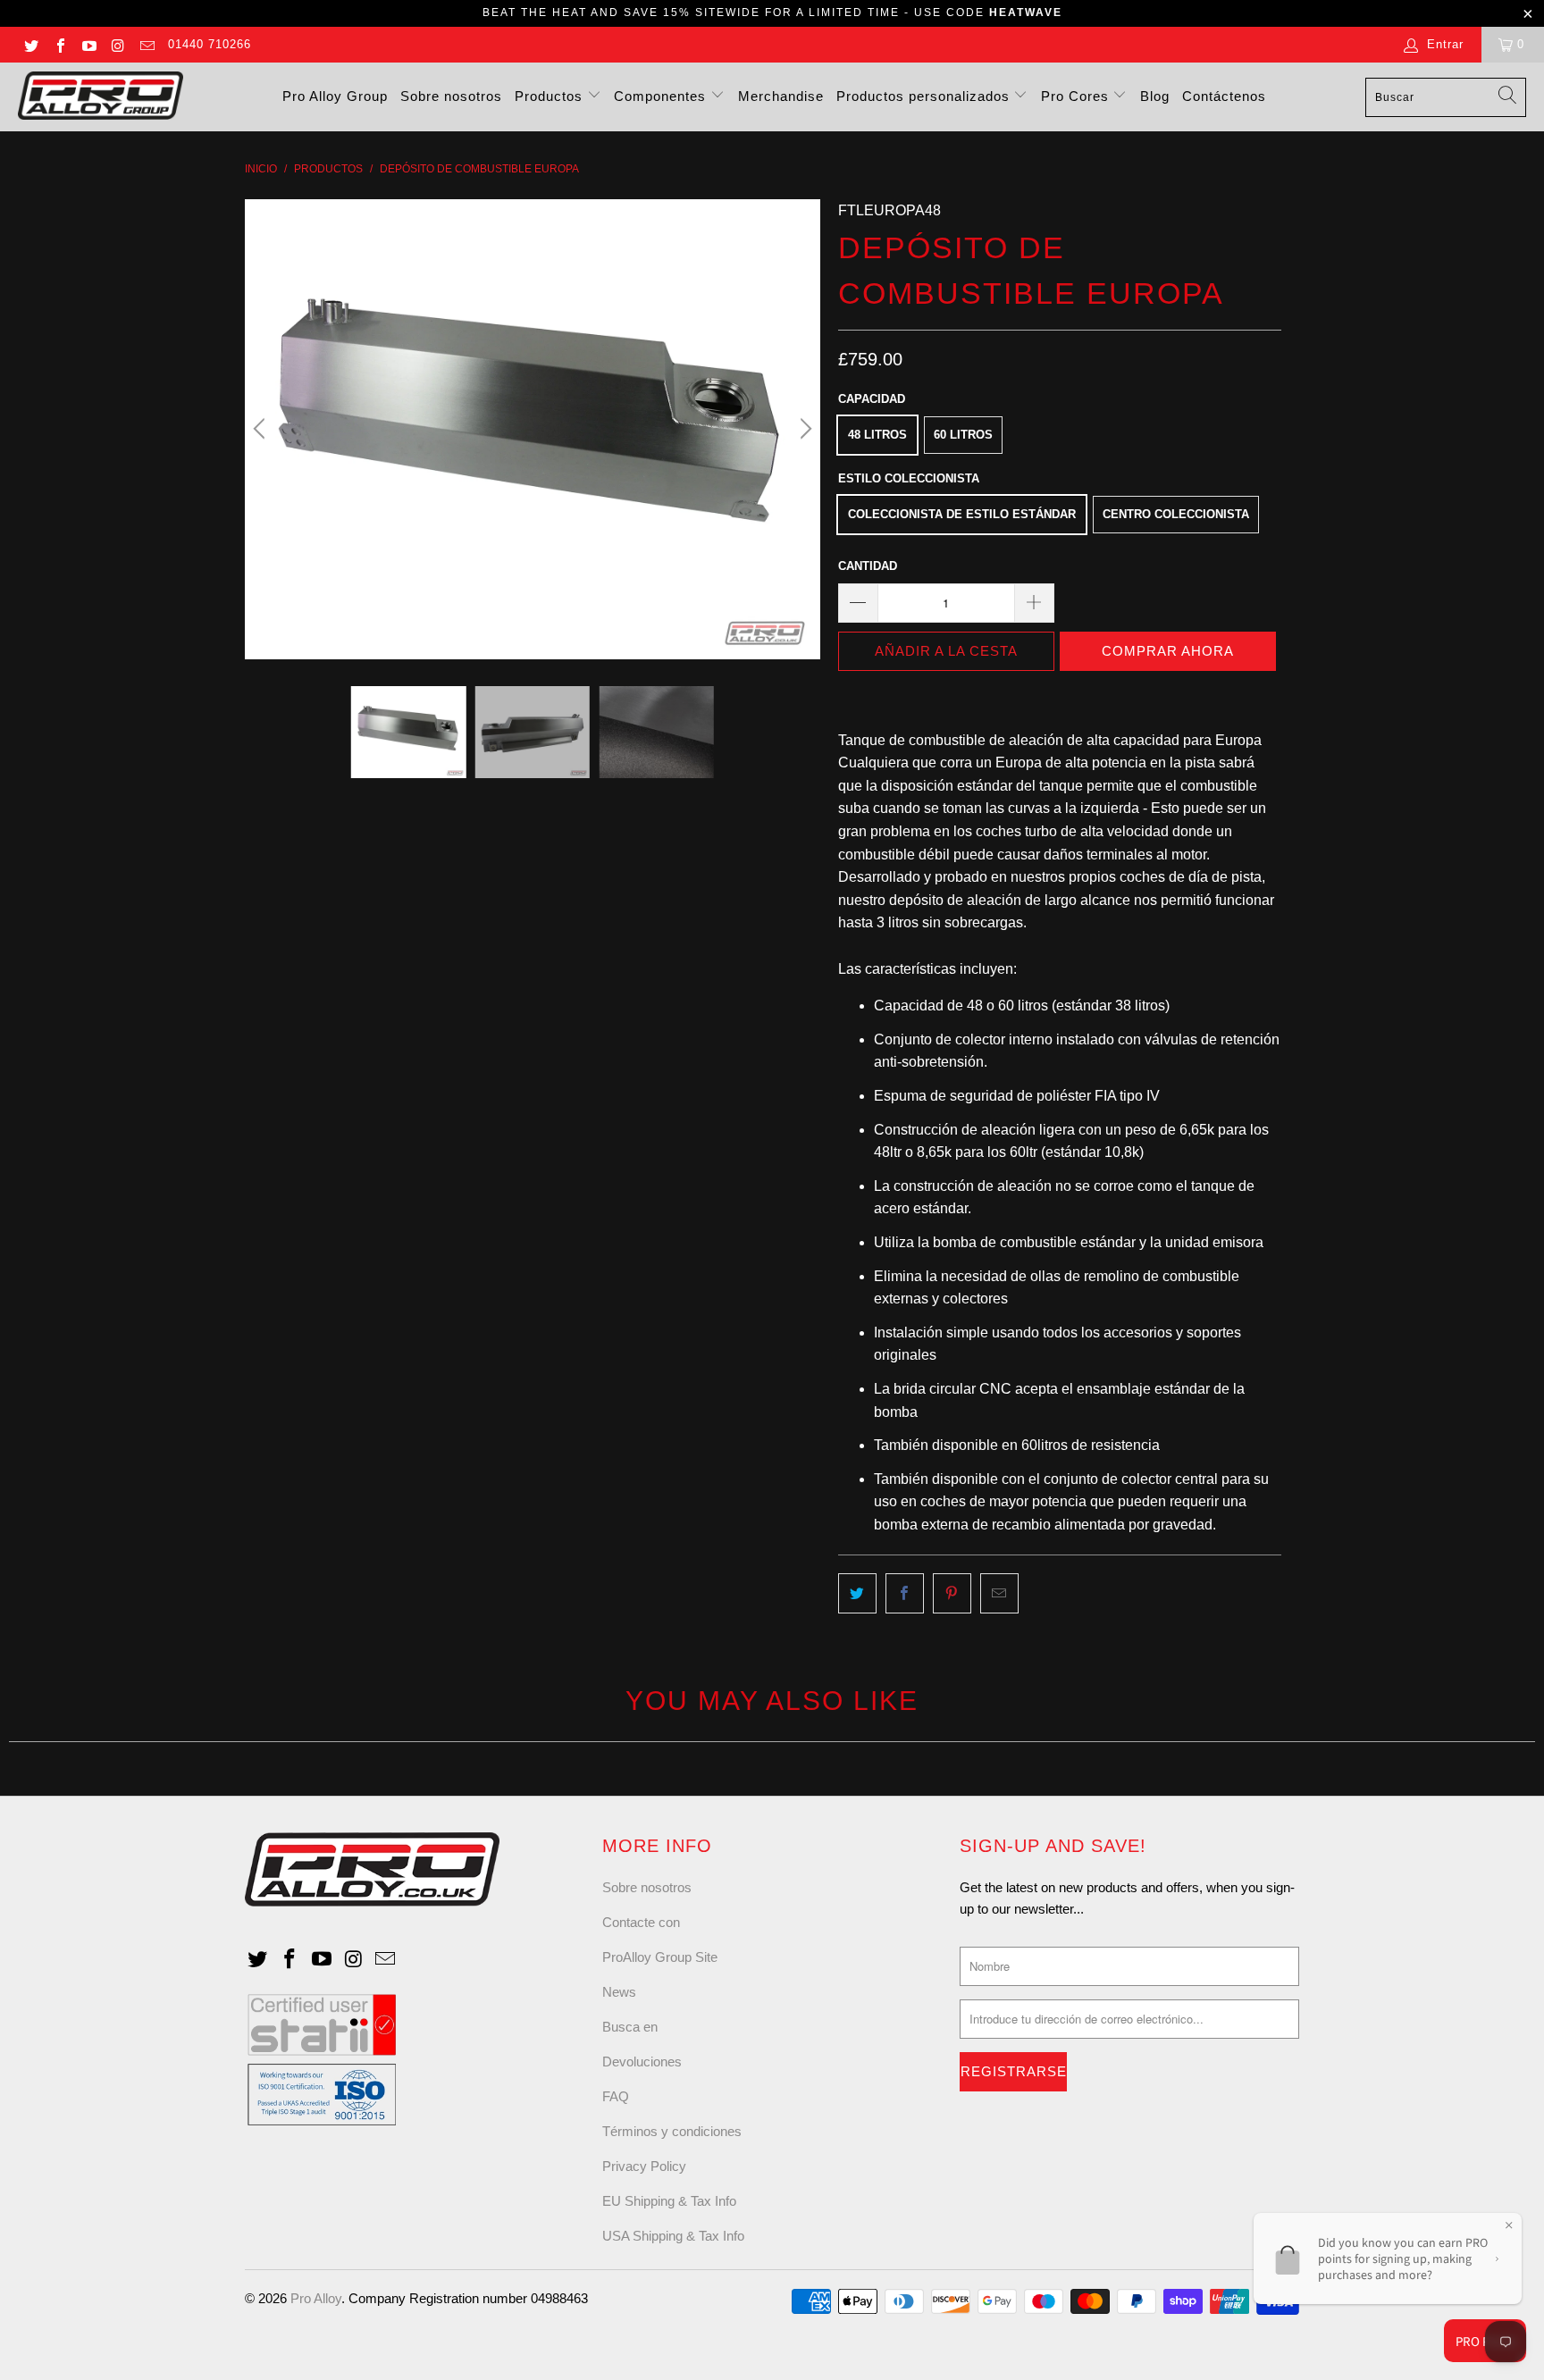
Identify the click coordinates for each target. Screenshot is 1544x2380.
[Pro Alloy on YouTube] (88, 44)
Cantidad (868, 566)
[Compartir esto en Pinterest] (952, 1594)
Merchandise (781, 96)
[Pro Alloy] (101, 97)
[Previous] (262, 429)
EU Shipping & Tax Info (669, 2201)
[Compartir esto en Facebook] (905, 1594)
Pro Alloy (316, 2298)
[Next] (803, 429)
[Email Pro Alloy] (147, 44)
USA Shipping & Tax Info (673, 2236)
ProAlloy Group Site (660, 1957)
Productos (551, 96)
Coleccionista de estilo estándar (962, 514)
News (619, 1992)
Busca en (630, 2027)
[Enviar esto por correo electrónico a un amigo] (999, 1594)
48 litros (877, 435)
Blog (1155, 96)
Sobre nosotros (451, 96)
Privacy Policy (644, 2166)
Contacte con (641, 1922)
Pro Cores (1077, 96)
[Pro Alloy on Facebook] (59, 44)
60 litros (963, 435)
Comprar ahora (1168, 651)
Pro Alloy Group (335, 96)
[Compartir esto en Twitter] (857, 1594)
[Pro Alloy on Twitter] (30, 44)
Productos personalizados (925, 96)
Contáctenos (1224, 96)
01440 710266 (210, 44)
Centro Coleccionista (1176, 514)
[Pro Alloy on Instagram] (117, 44)
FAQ (616, 2096)
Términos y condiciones (672, 2131)
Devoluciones (642, 2062)
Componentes (662, 96)
